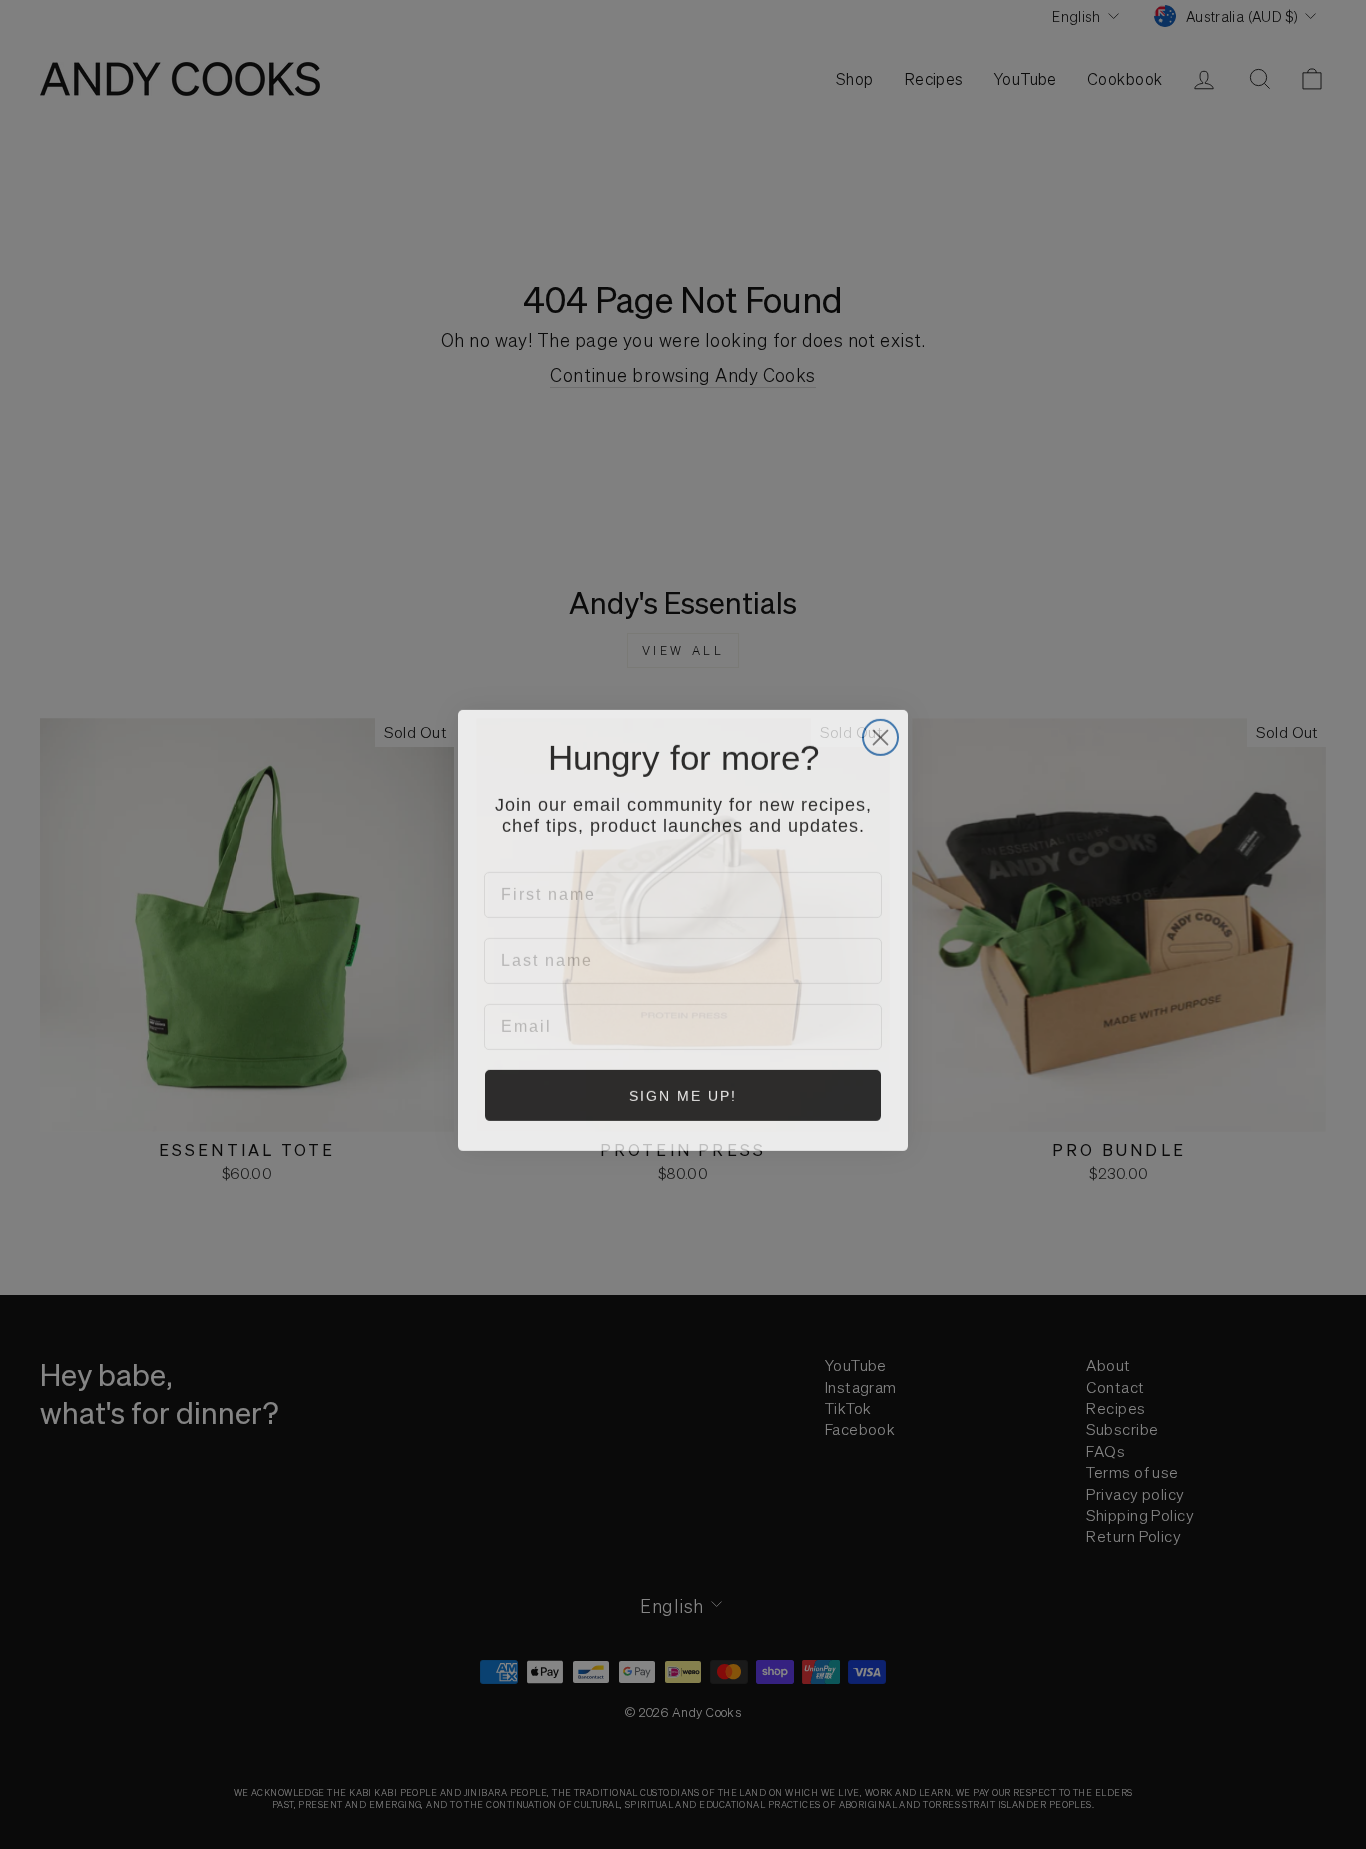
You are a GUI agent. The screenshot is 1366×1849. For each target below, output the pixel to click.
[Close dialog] (880, 730)
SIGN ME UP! (683, 1091)
